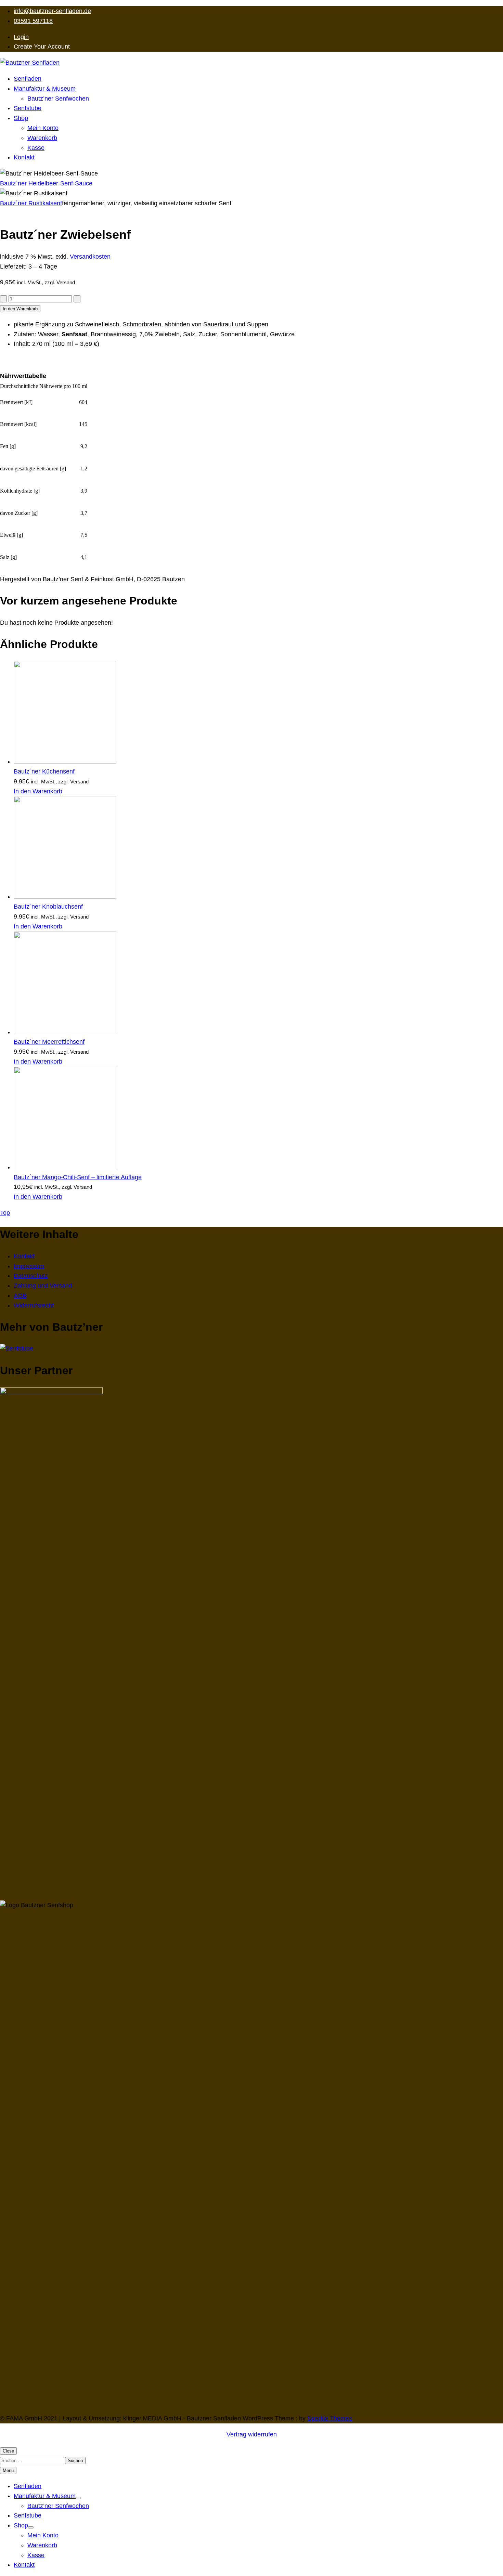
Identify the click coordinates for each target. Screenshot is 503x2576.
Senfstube (28, 108)
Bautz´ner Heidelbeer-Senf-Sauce (46, 183)
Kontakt (24, 157)
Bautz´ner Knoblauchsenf (48, 907)
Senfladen (28, 79)
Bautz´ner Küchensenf (44, 771)
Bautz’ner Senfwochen (58, 99)
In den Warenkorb (20, 309)
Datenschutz (31, 1276)
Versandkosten (90, 257)
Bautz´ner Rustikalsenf (31, 203)
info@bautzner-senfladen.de (52, 11)
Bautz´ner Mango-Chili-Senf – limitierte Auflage (78, 1177)
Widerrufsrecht (34, 1305)
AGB (20, 1296)
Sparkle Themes (330, 2418)
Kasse (36, 148)
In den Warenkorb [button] (38, 791)
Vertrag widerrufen (252, 2434)
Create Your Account (42, 47)
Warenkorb (42, 138)
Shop (21, 118)
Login (21, 37)
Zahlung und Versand (43, 1286)
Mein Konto (43, 128)
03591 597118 (33, 21)
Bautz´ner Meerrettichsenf (49, 1042)
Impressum (29, 1266)
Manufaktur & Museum (45, 89)
